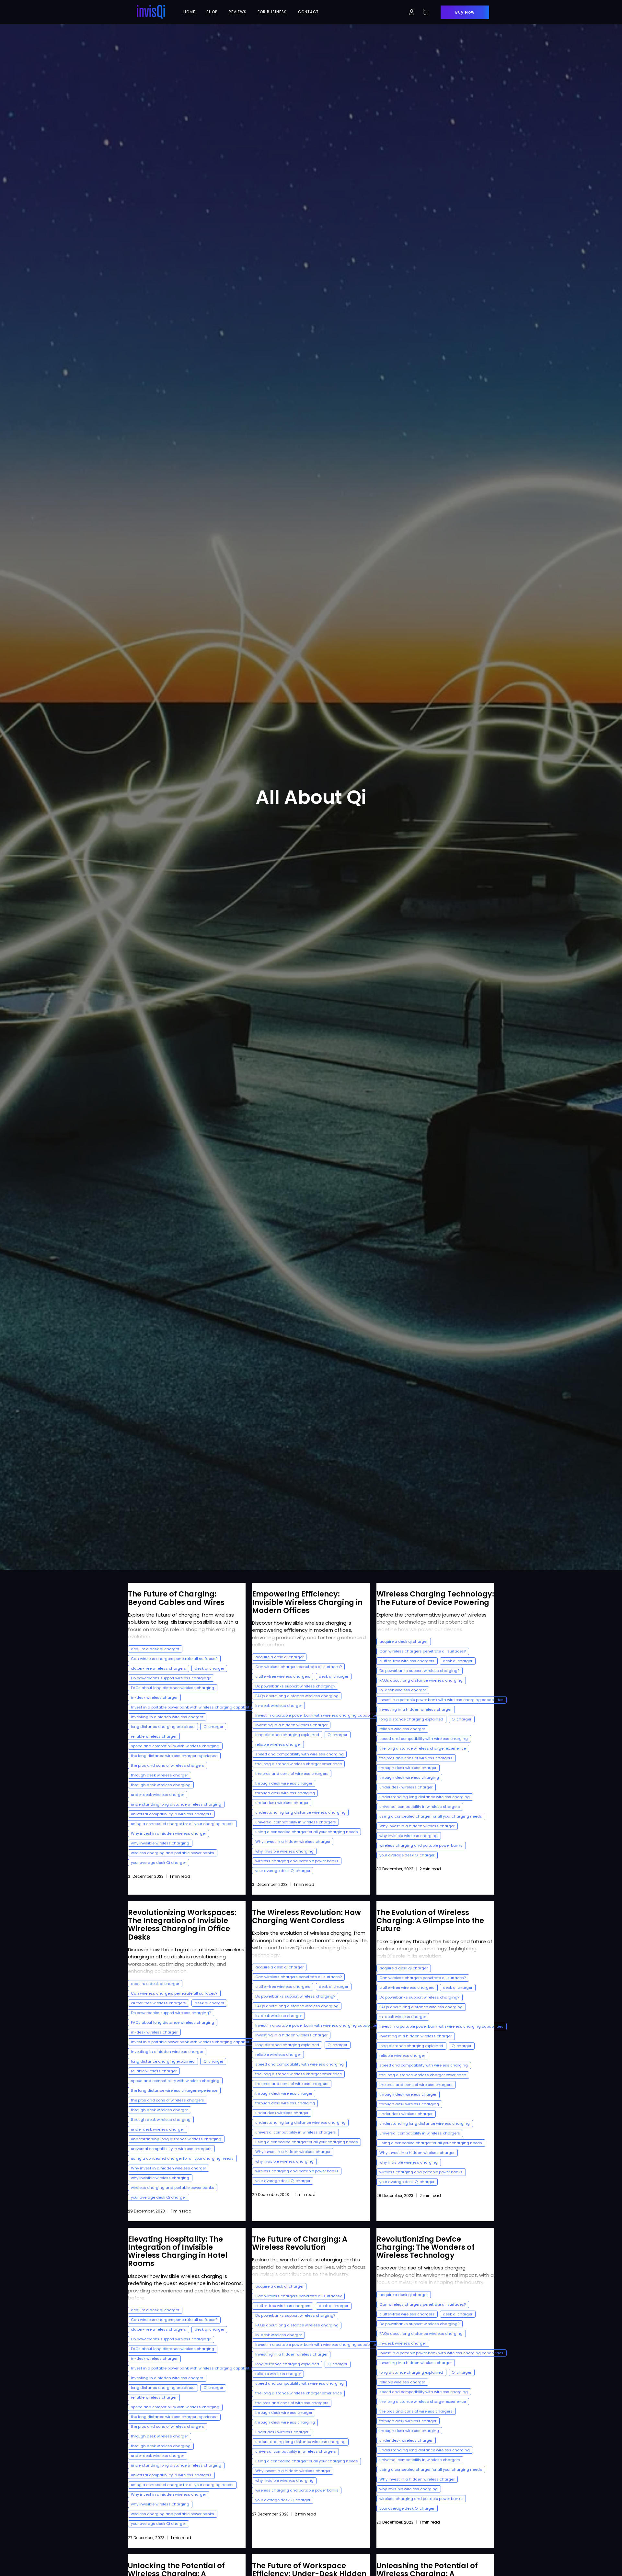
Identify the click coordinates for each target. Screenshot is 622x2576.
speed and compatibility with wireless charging (175, 1746)
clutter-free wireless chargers (158, 1668)
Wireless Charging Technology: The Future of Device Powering (435, 1598)
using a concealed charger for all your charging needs (182, 1824)
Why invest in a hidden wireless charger (168, 1833)
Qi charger (213, 1727)
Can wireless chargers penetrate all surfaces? (174, 1659)
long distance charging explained (163, 1727)
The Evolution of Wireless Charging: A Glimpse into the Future (430, 1921)
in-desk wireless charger (154, 1697)
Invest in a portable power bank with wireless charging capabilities (193, 1707)
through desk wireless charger (159, 1775)
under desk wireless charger (157, 1795)
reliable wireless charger (154, 1736)
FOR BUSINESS (272, 12)
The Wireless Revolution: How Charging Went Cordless (306, 1916)
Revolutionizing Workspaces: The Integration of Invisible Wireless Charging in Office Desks (182, 1925)
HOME (189, 12)
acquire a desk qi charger (155, 1649)
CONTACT (308, 12)
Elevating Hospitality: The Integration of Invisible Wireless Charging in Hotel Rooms (178, 2251)
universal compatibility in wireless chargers (171, 1814)
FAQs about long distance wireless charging (173, 1688)
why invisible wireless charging (160, 1843)
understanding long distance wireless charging (176, 1804)
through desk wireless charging (161, 1785)
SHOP (212, 12)
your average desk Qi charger (158, 1863)
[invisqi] (151, 12)
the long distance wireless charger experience (174, 1756)
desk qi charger (209, 1668)
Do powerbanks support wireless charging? (171, 1678)
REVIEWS (238, 12)
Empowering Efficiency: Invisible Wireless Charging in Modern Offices (307, 1602)
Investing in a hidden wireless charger (167, 1717)
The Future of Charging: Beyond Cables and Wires (176, 1598)
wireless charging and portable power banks (173, 1853)
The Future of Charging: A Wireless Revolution (300, 2243)
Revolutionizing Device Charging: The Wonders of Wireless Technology (426, 2247)
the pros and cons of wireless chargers (167, 1765)
